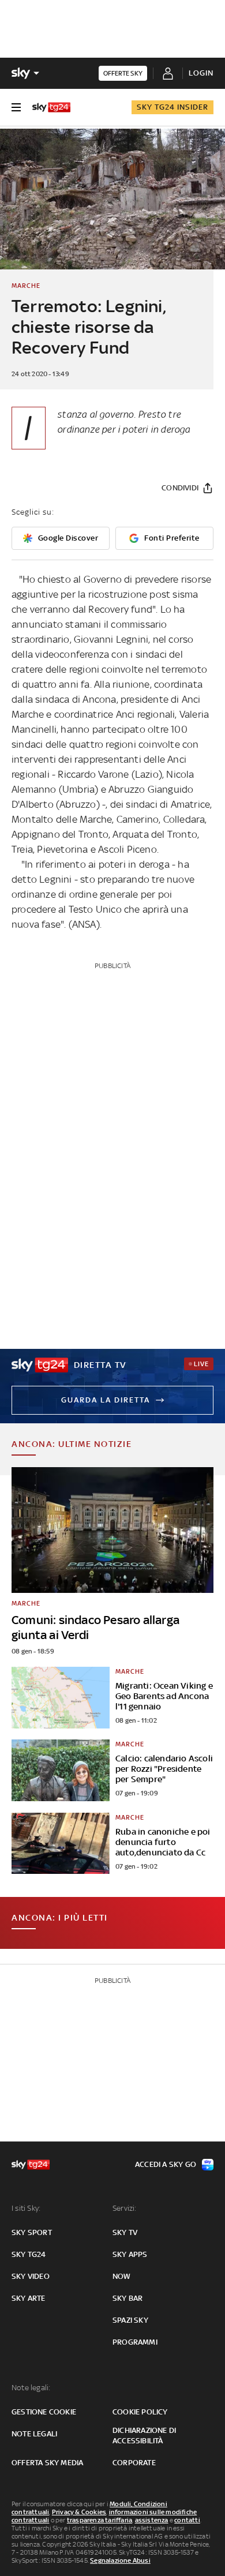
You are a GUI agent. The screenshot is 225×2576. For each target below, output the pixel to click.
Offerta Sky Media (47, 2463)
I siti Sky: (26, 2208)
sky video (31, 2276)
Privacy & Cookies (79, 2512)
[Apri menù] (16, 107)
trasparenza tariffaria (100, 2520)
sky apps (130, 2254)
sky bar (127, 2298)
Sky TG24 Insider (172, 107)
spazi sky (130, 2320)
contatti (187, 2520)
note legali (34, 2434)
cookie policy (140, 2412)
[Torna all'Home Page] (51, 107)
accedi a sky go (166, 2164)
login (201, 73)
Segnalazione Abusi (120, 2560)
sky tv (125, 2232)
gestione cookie (44, 2412)
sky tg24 (29, 2254)
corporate (134, 2463)
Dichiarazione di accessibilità (144, 2436)
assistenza (152, 2520)
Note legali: (31, 2388)
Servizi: (125, 2208)
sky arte (29, 2298)
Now (122, 2276)
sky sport (32, 2232)
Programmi (135, 2342)
